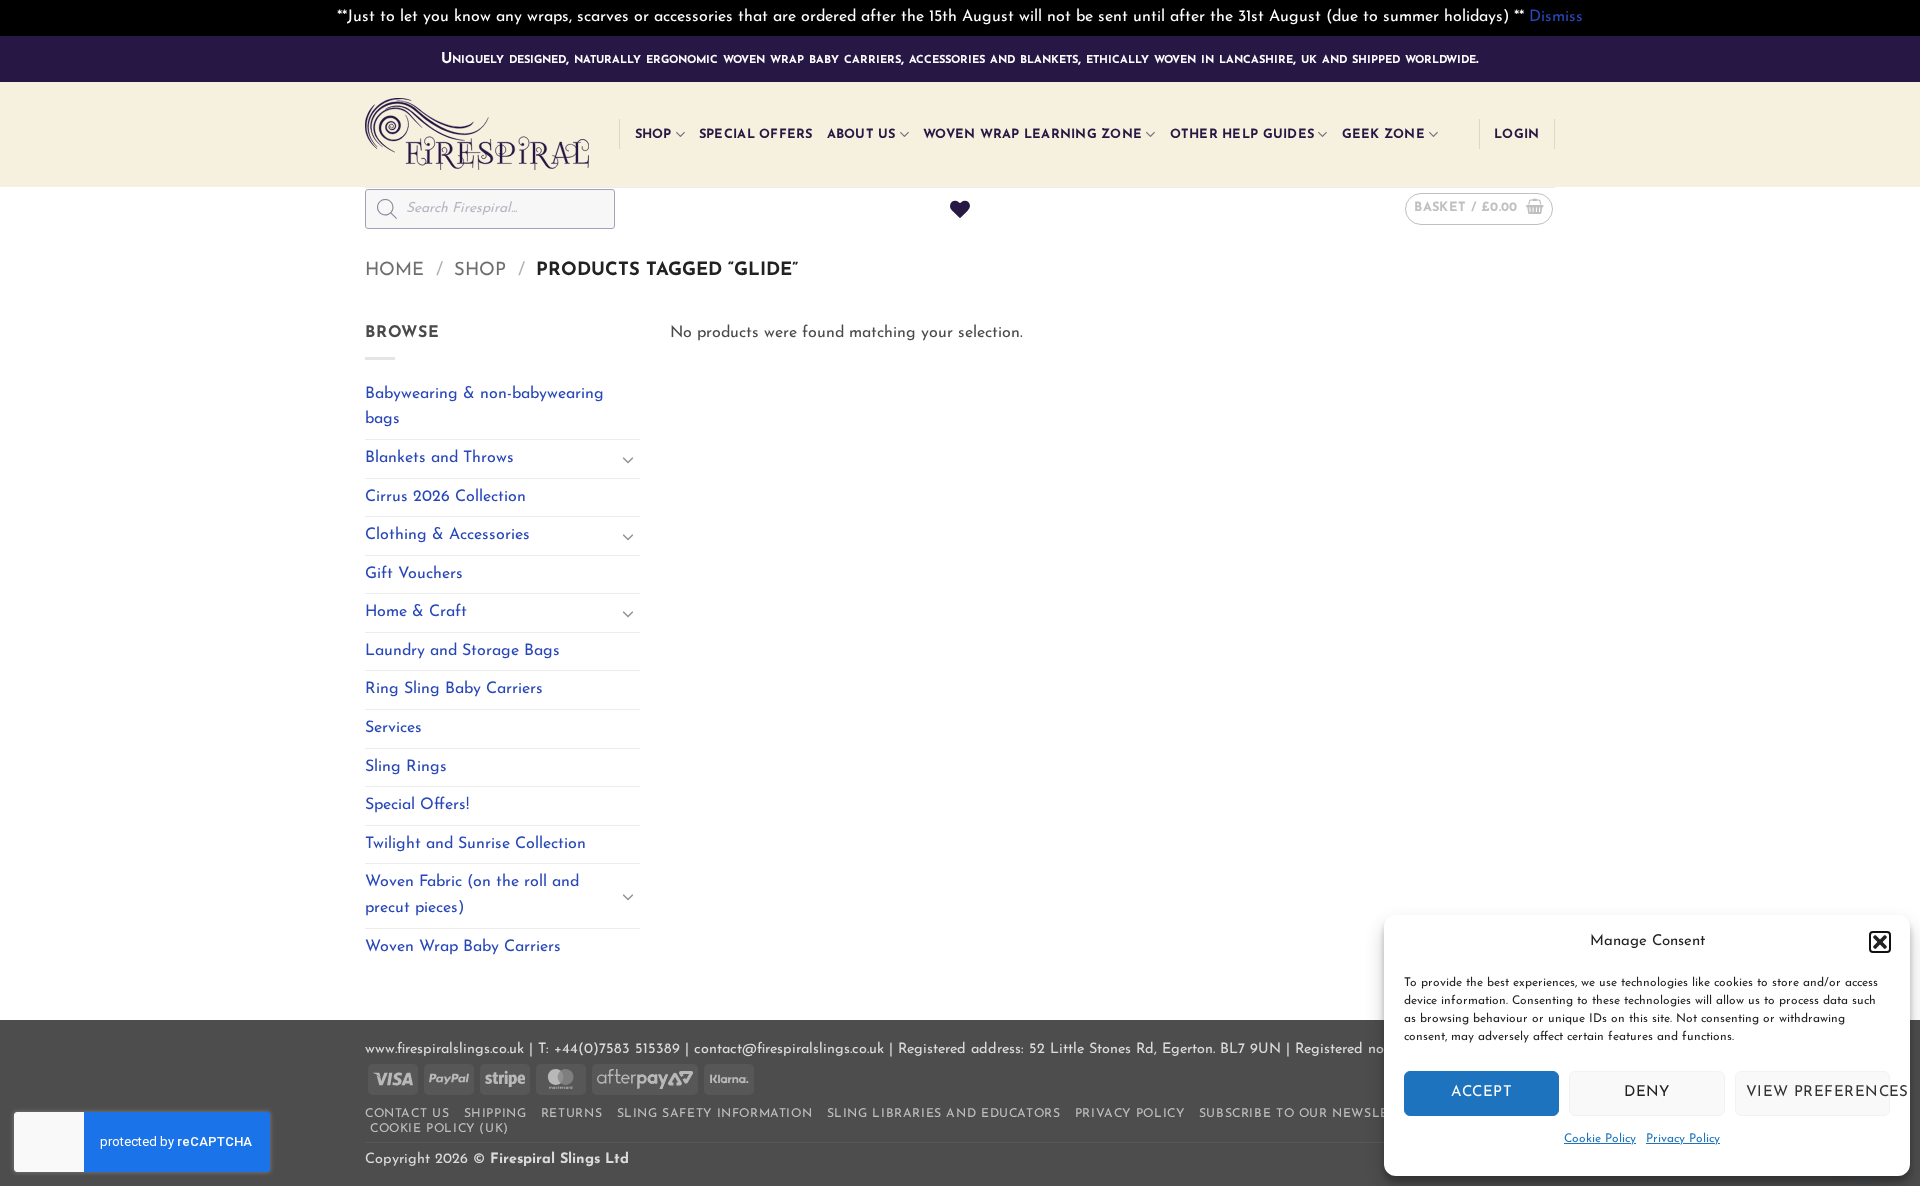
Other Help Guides (1242, 134)
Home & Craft (416, 612)
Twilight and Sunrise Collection (475, 844)
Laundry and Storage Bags (462, 651)
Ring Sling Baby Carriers (454, 689)
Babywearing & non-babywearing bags (484, 407)
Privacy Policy (1683, 1139)
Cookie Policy (1600, 1139)
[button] (1880, 942)
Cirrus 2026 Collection (445, 497)
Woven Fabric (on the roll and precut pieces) (472, 895)
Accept (1481, 1092)
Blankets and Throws (439, 458)
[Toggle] (628, 459)
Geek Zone (1383, 134)
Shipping (495, 1114)
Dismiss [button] (1556, 17)
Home (394, 270)
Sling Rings (406, 767)
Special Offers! (417, 805)
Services (393, 728)
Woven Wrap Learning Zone (1032, 134)
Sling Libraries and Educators (944, 1114)
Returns (571, 1114)
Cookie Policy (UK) (439, 1129)
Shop (653, 134)
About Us (861, 134)
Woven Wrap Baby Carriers (463, 947)
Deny (1647, 1092)
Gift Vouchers (414, 574)
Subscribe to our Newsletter (1310, 1114)
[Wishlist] (960, 209)
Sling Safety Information (715, 1114)
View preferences (1818, 1092)
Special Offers (756, 134)
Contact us (407, 1114)
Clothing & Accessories (447, 535)
